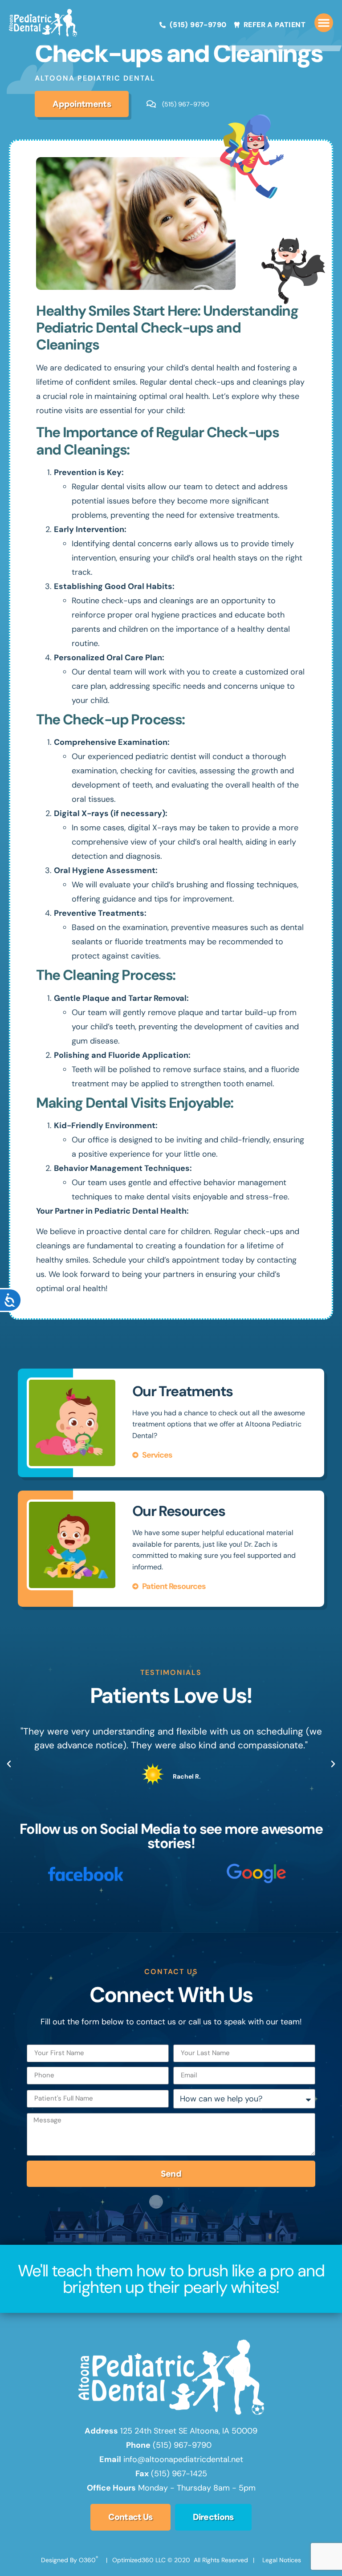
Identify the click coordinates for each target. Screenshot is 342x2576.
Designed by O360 (69, 2560)
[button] (324, 23)
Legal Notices (282, 2560)
